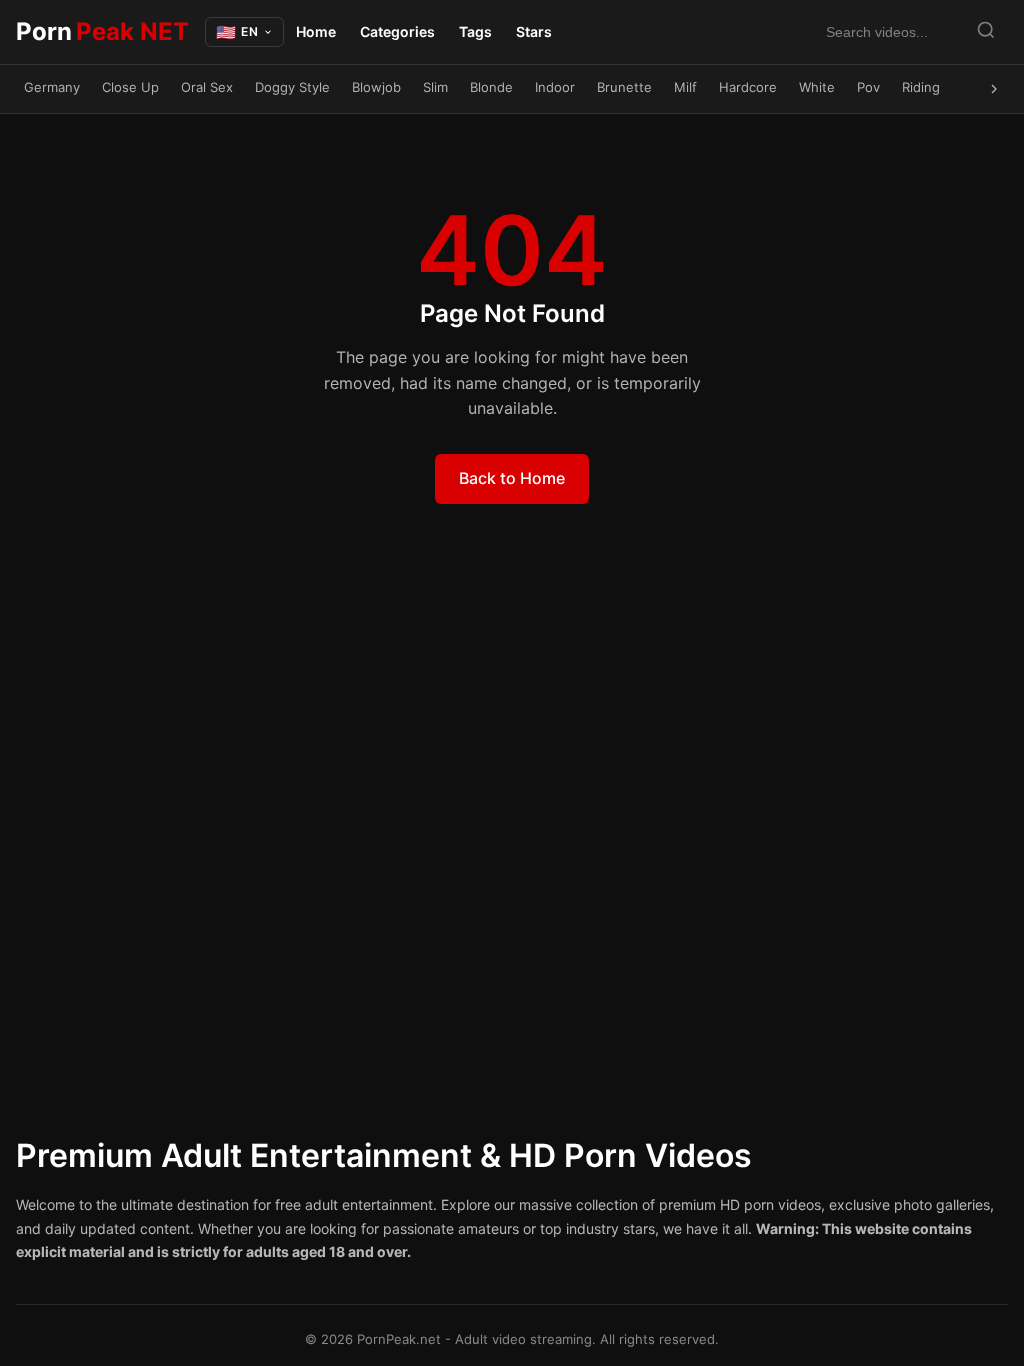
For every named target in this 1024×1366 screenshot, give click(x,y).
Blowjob (376, 87)
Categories (397, 31)
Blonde (491, 87)
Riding (921, 87)
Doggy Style (292, 87)
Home (316, 31)
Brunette (624, 87)
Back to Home (512, 478)
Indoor (555, 87)
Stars (534, 31)
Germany (52, 87)
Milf (685, 87)
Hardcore (748, 87)
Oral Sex (207, 87)
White (817, 87)
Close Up (130, 87)
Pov (868, 87)
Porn (102, 31)
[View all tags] (994, 89)
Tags (475, 31)
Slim (435, 87)
